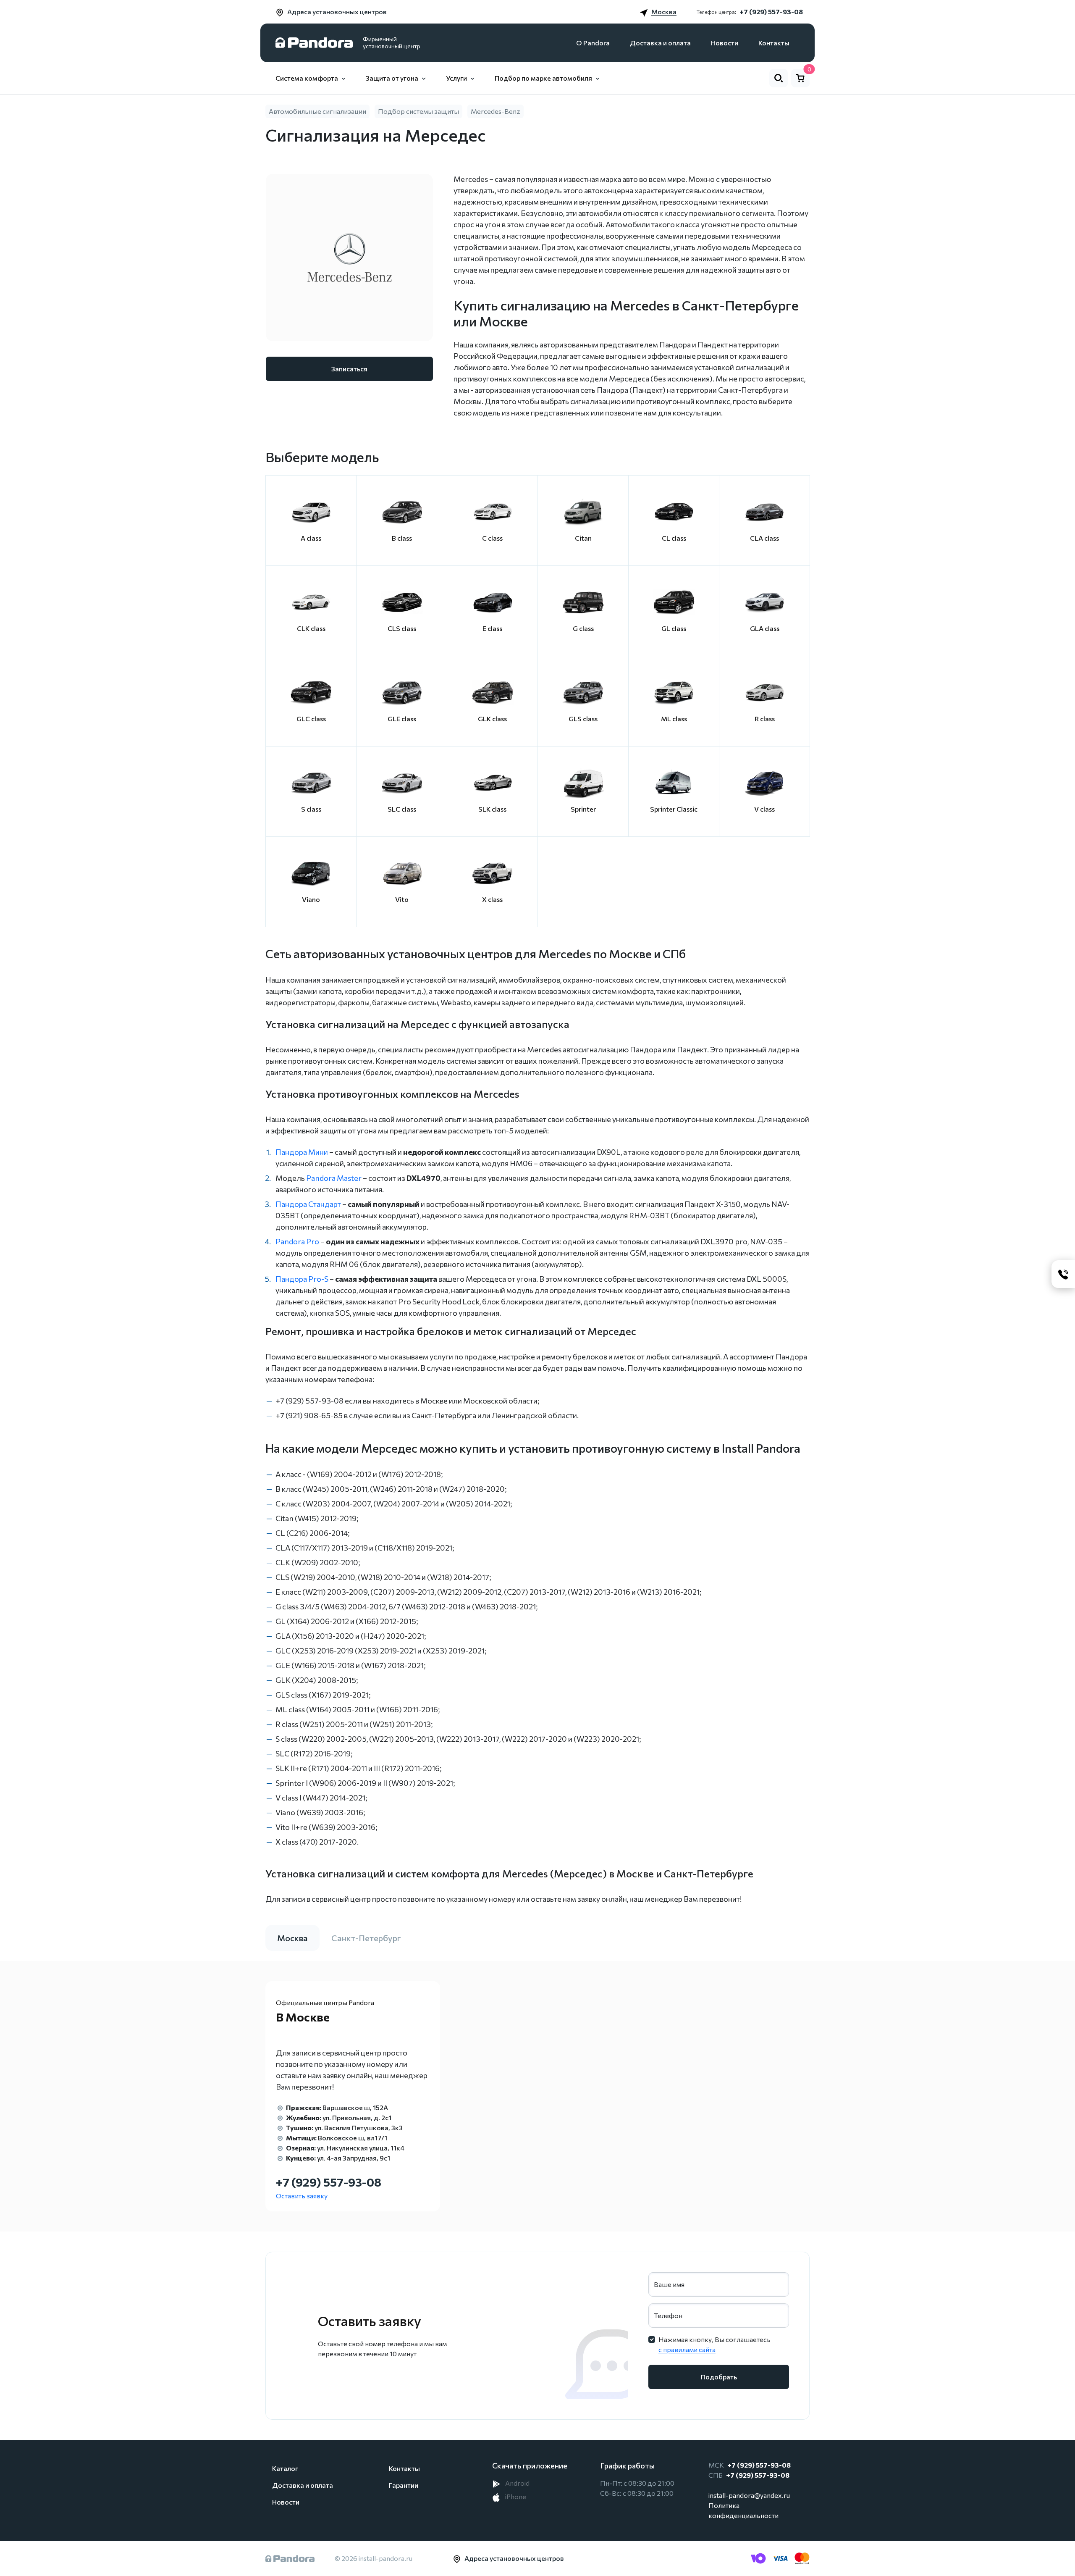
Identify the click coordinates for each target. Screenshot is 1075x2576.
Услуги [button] (456, 78)
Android (517, 2483)
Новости (725, 43)
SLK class (492, 809)
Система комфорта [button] (307, 78)
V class (764, 809)
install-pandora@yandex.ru (749, 2495)
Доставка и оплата (660, 43)
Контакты (774, 43)
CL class (674, 538)
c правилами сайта (687, 2349)
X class (492, 899)
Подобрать (719, 2377)
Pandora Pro (298, 1241)
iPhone (515, 2496)
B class (402, 538)
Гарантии (404, 2485)
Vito (402, 899)
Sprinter (583, 809)
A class (311, 538)
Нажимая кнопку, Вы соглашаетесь (714, 2344)
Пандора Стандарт (308, 1204)
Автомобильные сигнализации (317, 111)
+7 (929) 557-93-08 (771, 12)
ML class (674, 719)
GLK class (492, 719)
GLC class (311, 719)
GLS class (583, 719)
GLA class (765, 628)
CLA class (764, 538)
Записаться (349, 369)
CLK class (311, 628)
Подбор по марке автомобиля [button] (543, 78)
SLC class (402, 809)
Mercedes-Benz (496, 111)
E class (492, 628)
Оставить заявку (302, 2196)
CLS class (402, 628)
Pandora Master (334, 1178)
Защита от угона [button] (392, 78)
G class (583, 628)
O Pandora (593, 43)
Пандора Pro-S (302, 1279)
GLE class (402, 719)
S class (311, 809)
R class (765, 719)
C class (492, 538)
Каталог (285, 2468)
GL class (674, 628)
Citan (583, 538)
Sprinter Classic (674, 809)
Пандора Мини (302, 1152)
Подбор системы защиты (418, 111)
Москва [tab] (292, 1938)
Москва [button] (664, 12)
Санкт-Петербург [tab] (366, 1938)
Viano (311, 899)
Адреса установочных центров (337, 12)
